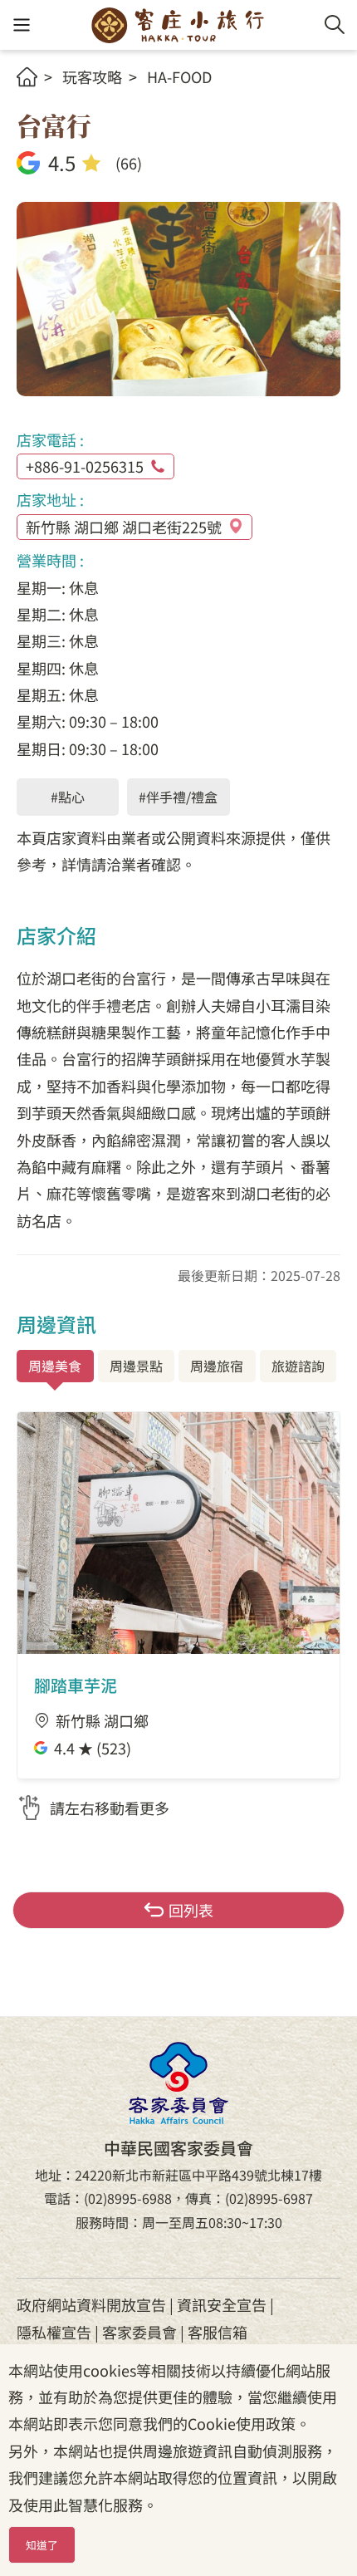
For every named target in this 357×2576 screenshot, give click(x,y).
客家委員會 (139, 2332)
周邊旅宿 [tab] (217, 1366)
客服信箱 (218, 2332)
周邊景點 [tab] (136, 1366)
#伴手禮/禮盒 (178, 797)
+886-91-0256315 (85, 466)
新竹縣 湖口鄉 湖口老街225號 (124, 527)
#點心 (68, 797)
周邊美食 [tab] (55, 1366)
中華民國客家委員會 (178, 2083)
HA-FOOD (179, 76)
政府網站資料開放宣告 (91, 2304)
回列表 (191, 1910)
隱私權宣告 (54, 2332)
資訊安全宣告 (222, 2304)
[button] (21, 25)
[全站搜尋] (335, 25)
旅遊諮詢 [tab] (298, 1366)
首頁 (27, 77)
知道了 (42, 2545)
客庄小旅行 (178, 25)
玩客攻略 (92, 76)
